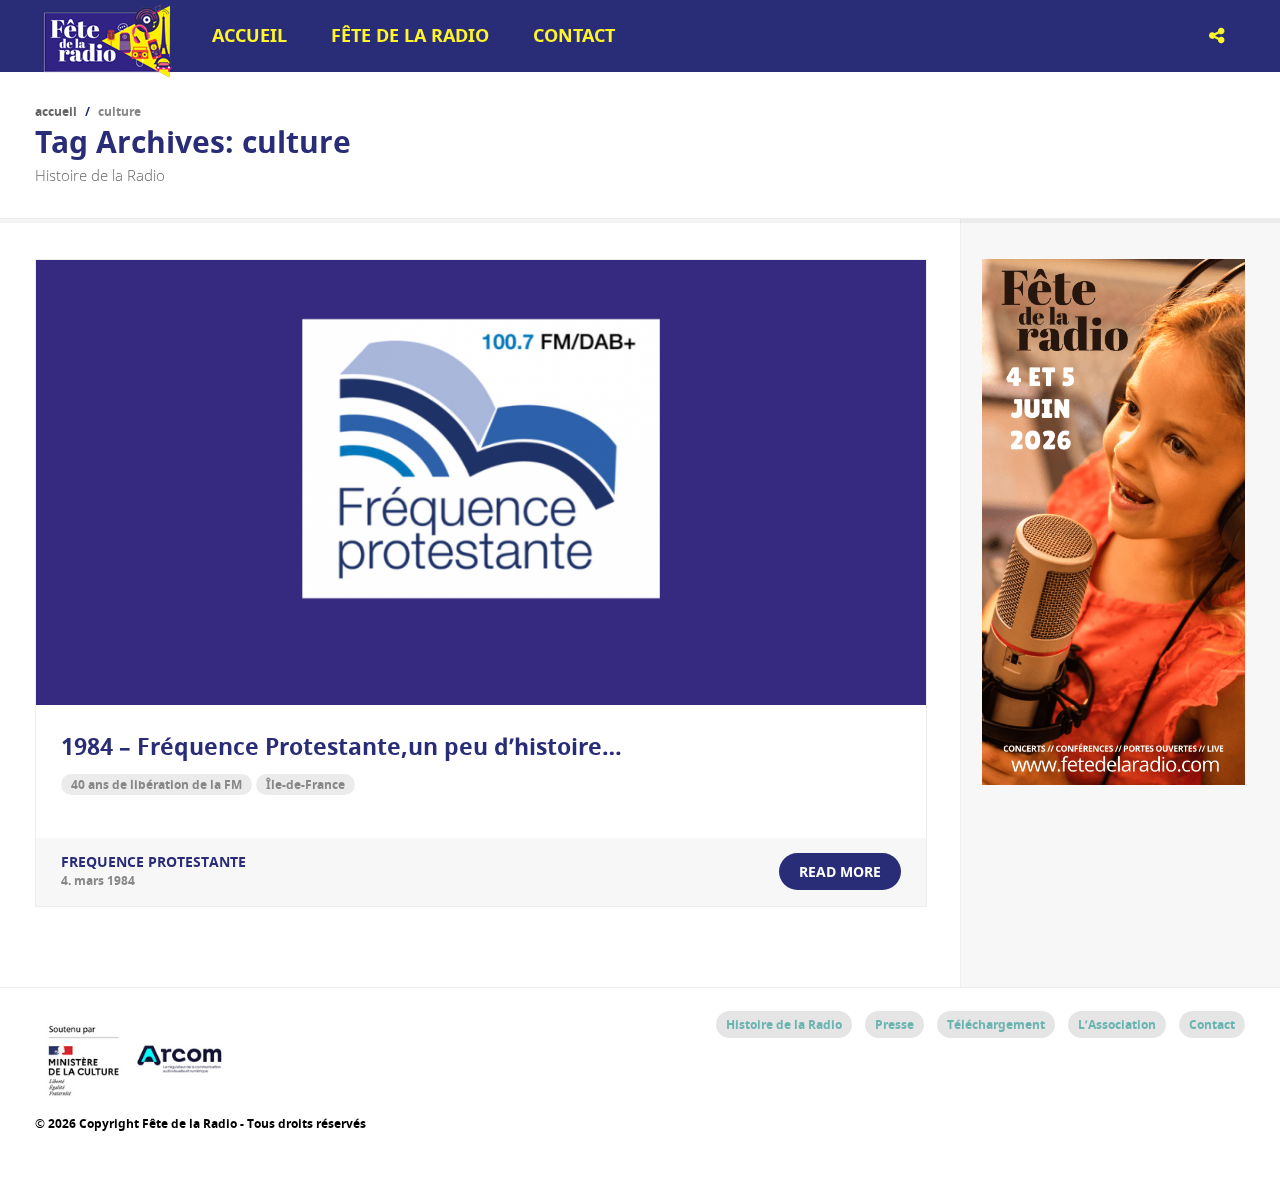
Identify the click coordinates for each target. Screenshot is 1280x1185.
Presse (894, 1024)
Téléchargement (996, 1024)
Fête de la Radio (410, 35)
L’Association (1117, 1024)
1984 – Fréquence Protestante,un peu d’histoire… (341, 746)
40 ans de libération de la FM (156, 784)
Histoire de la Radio (784, 1024)
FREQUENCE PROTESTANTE (153, 861)
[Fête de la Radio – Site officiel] (105, 70)
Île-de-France (305, 784)
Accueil (249, 35)
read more (840, 871)
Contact (574, 35)
